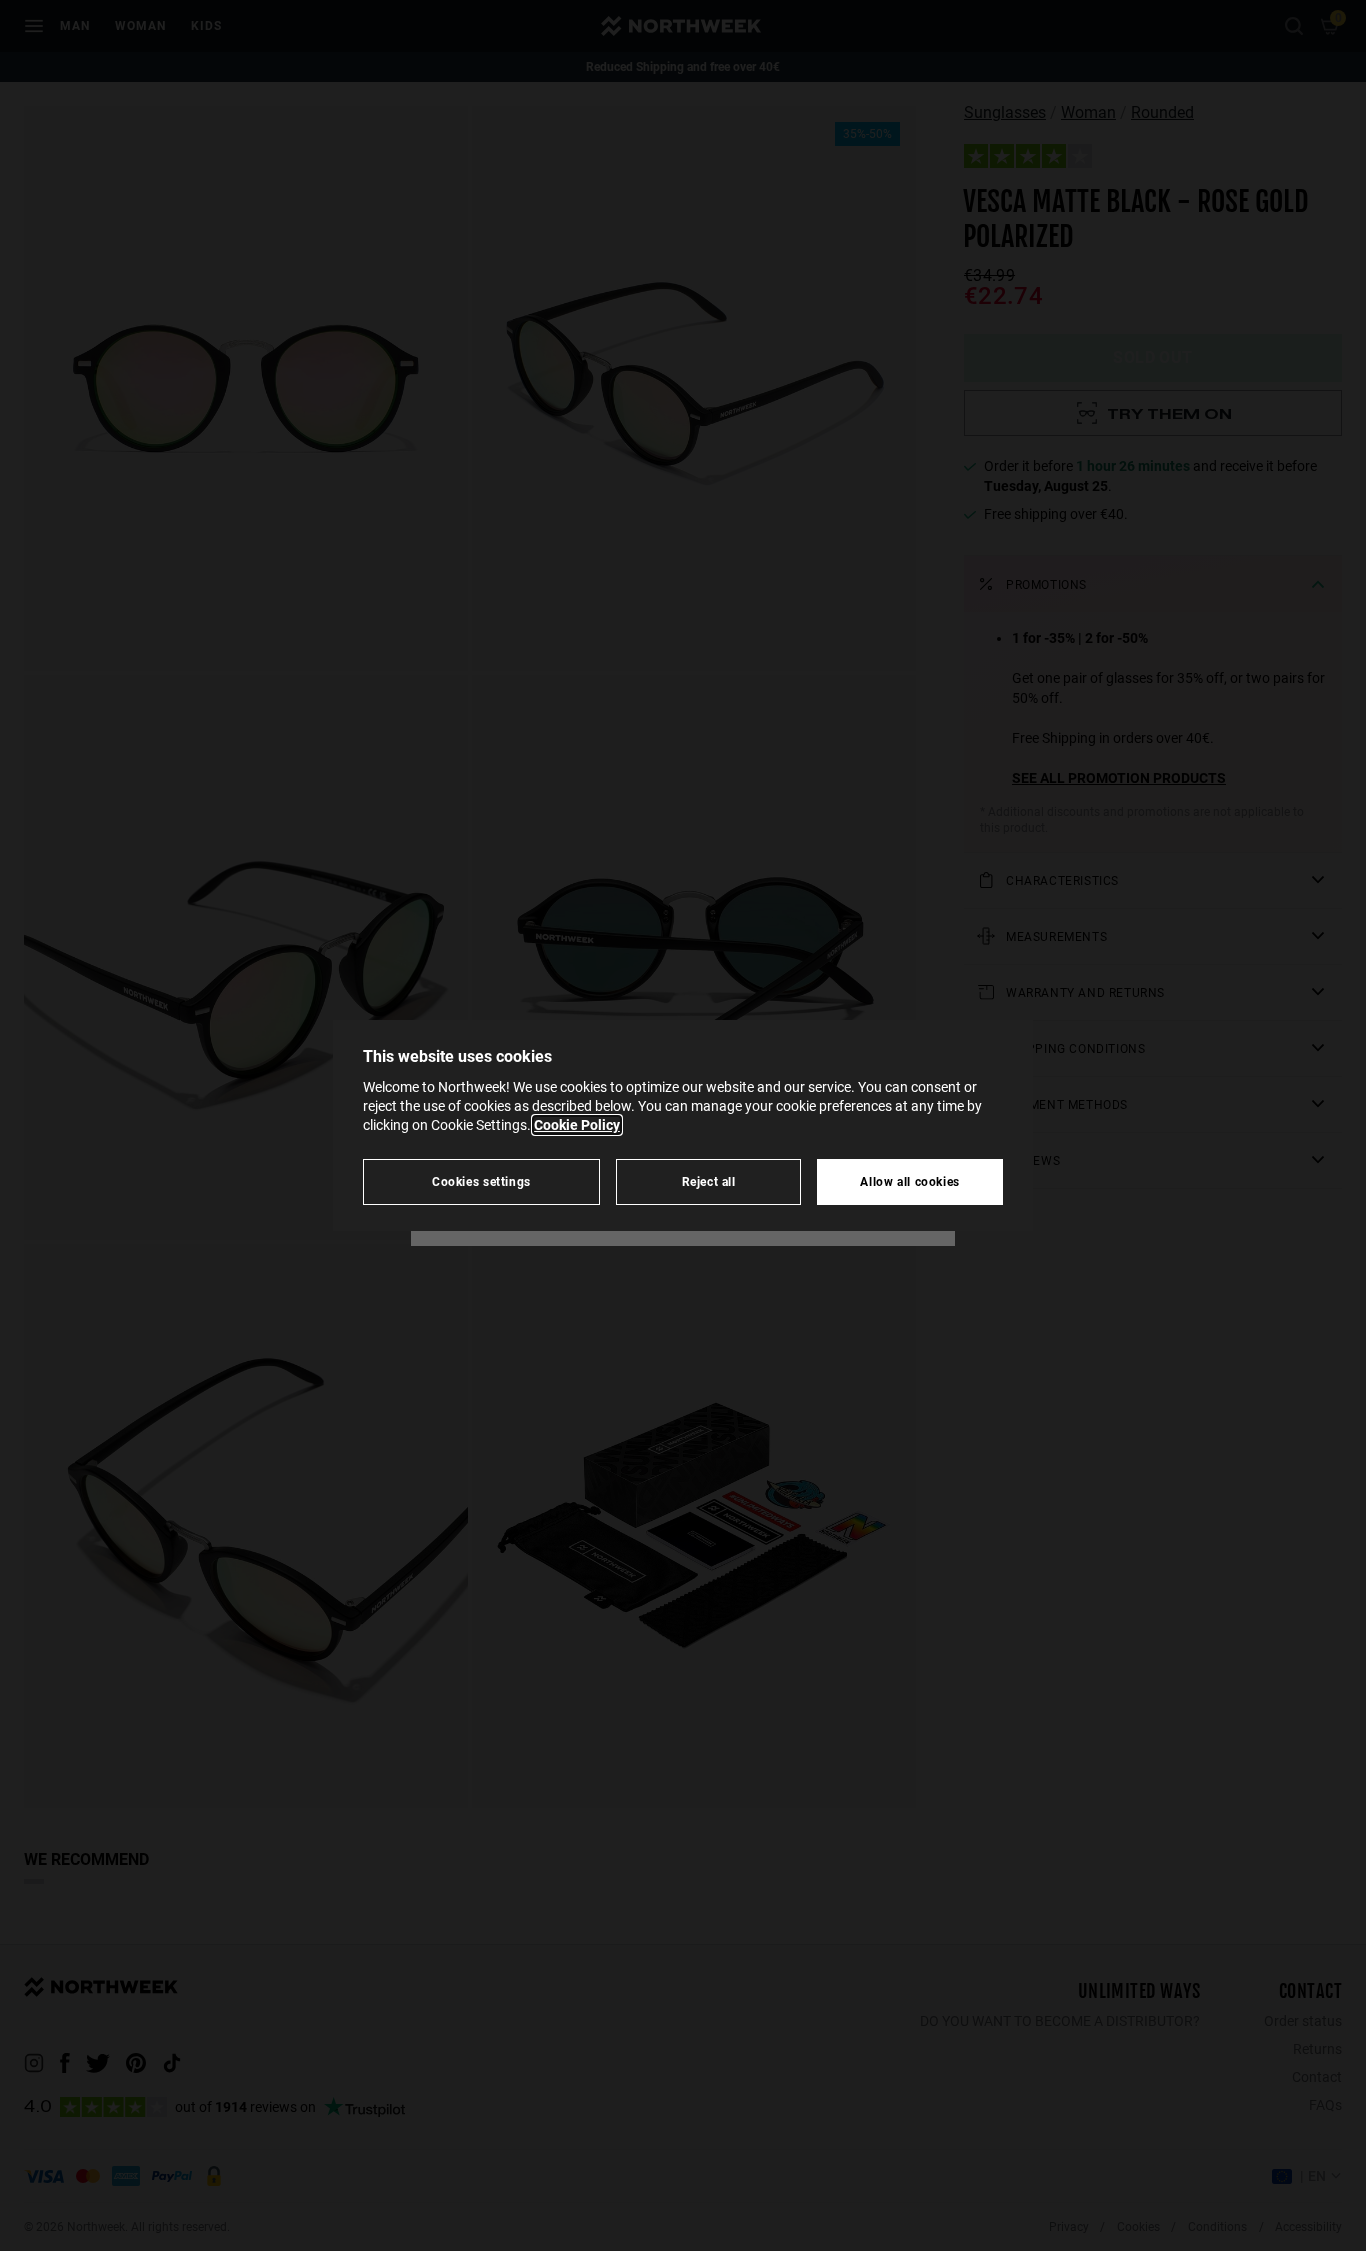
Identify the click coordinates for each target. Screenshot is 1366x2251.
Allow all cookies (910, 1181)
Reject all (709, 1181)
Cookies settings (481, 1181)
